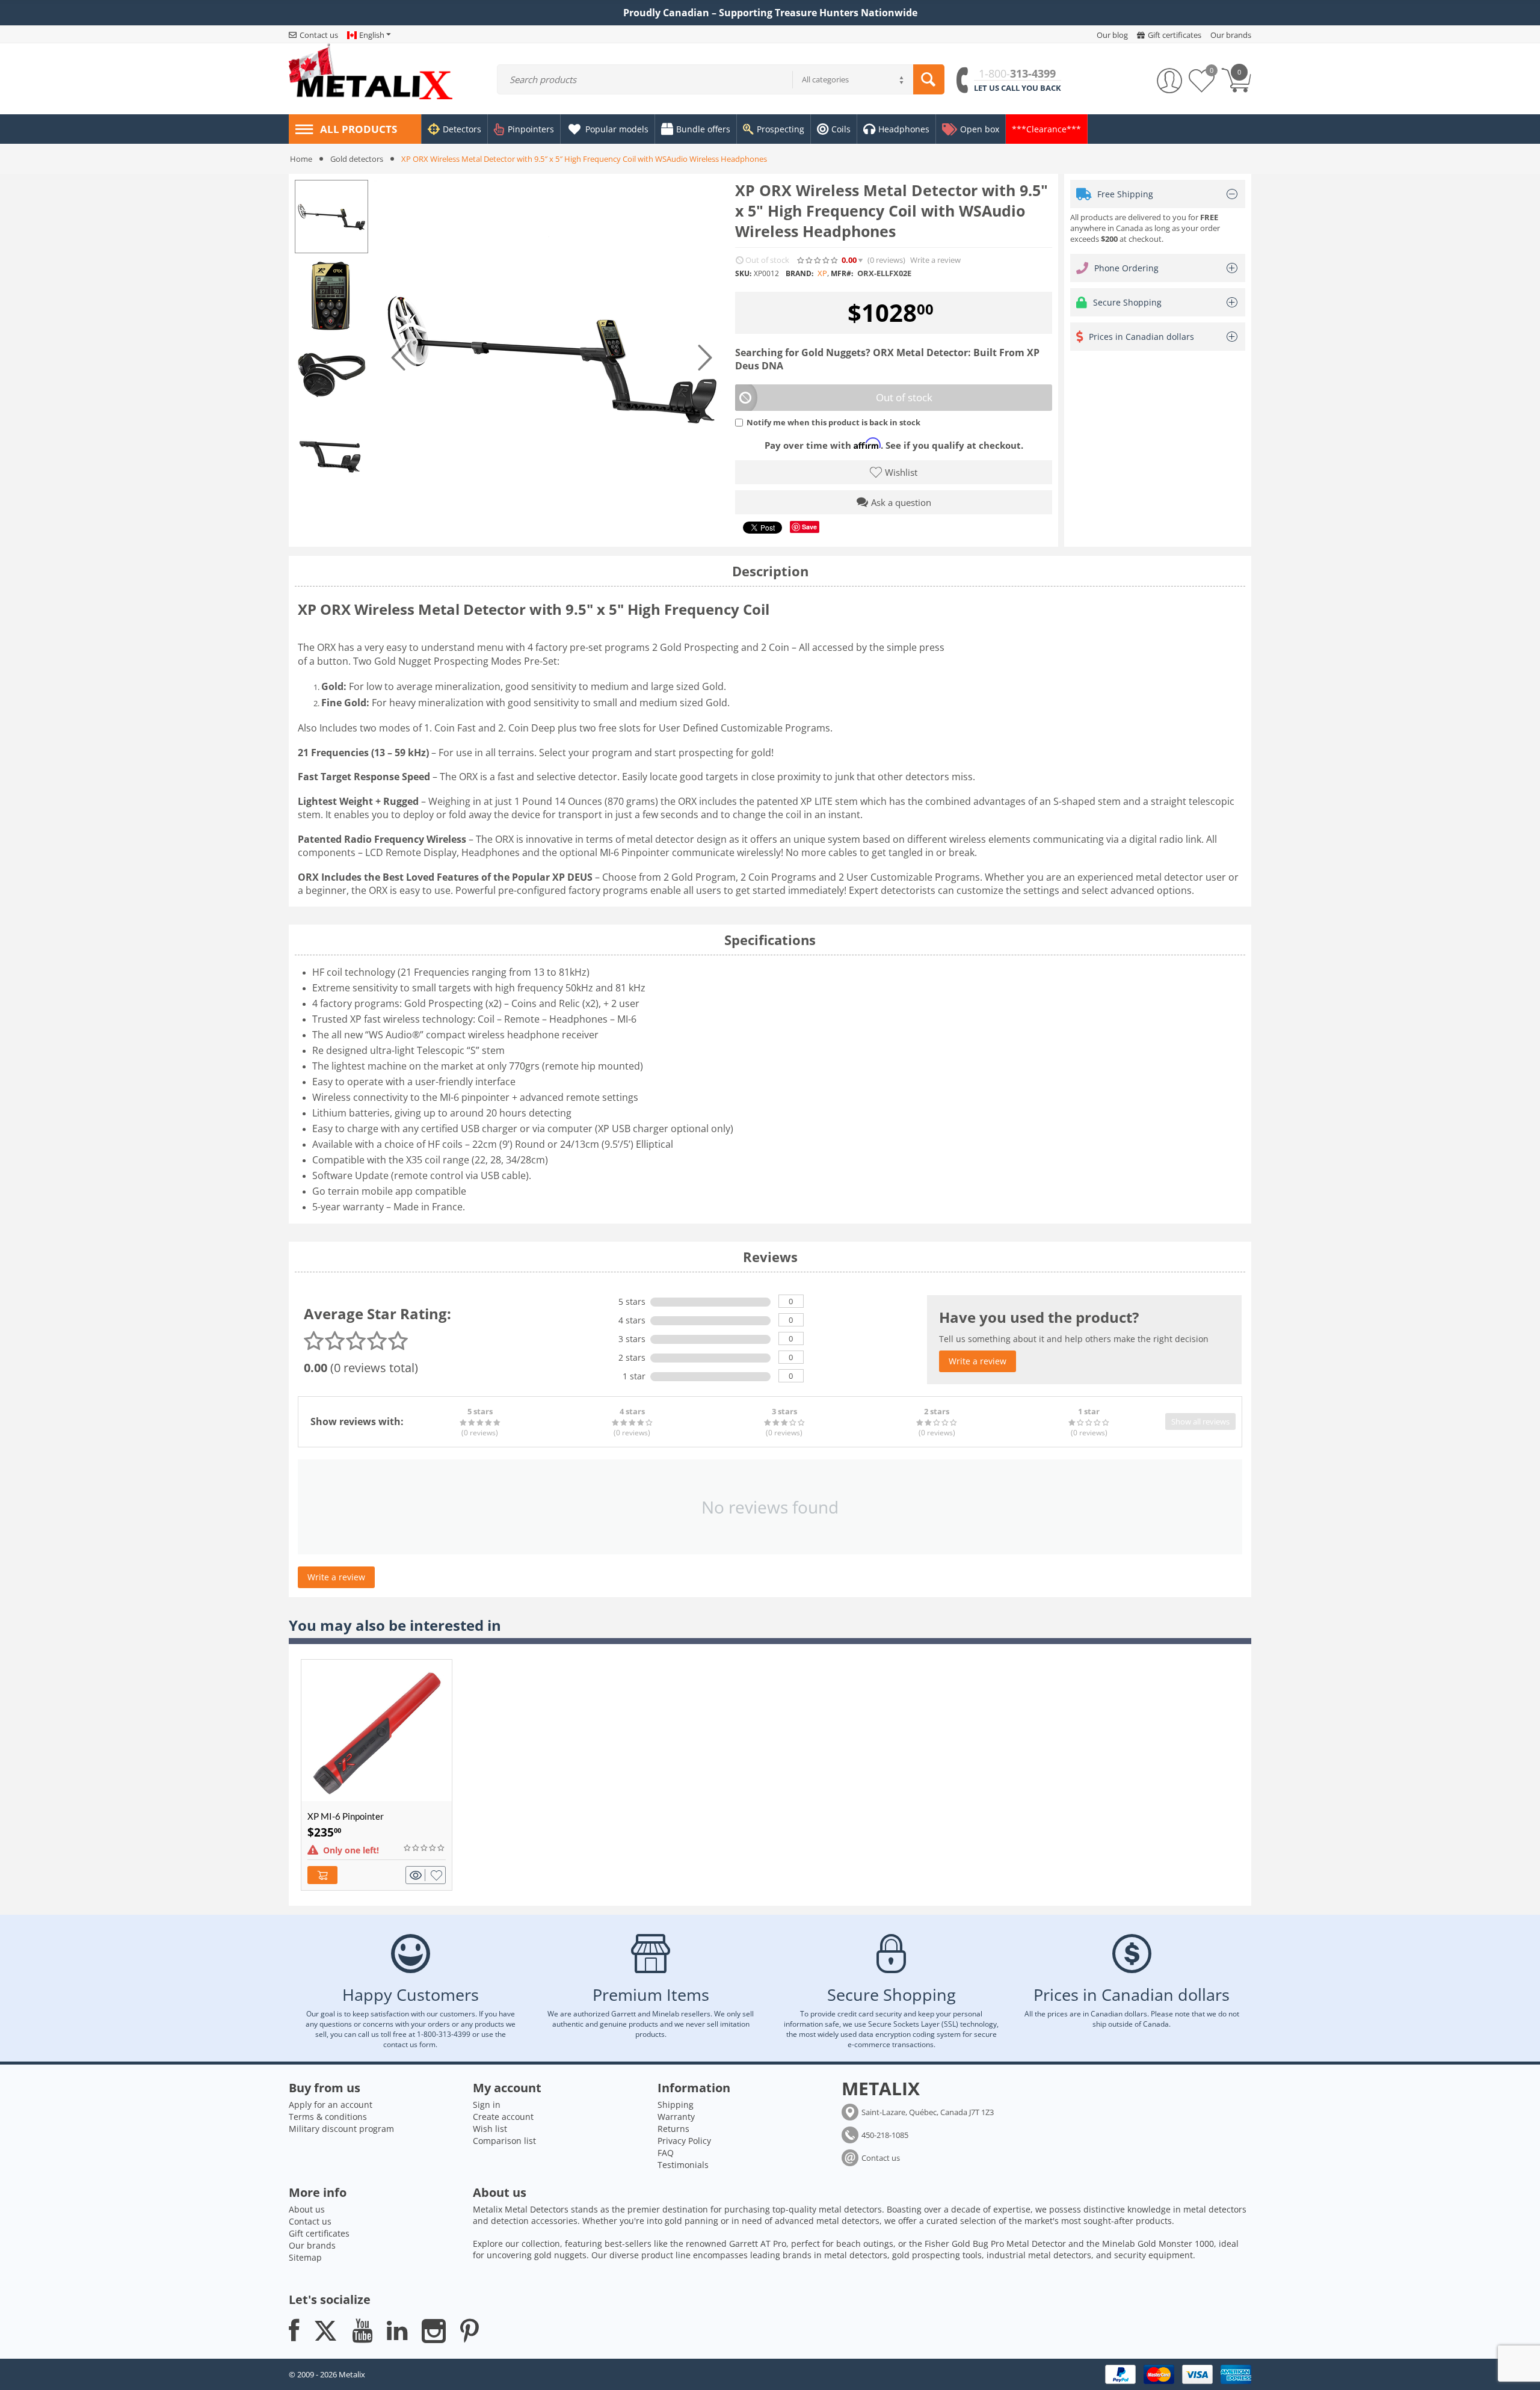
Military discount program (341, 2129)
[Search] (929, 79)
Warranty (676, 2117)
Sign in (487, 2105)
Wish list (490, 2129)
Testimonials (683, 2165)
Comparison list (504, 2141)
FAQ (666, 2153)
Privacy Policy (684, 2141)
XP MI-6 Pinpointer (346, 1816)
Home (301, 159)
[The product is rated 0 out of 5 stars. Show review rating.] (425, 1848)
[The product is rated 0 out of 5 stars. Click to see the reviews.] (818, 260)
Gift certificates (319, 2233)
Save (809, 527)
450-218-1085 (885, 2135)
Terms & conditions (328, 2117)
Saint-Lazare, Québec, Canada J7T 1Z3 (928, 2112)
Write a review (935, 260)
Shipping (676, 2105)
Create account (503, 2117)
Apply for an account (331, 2105)
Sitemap (305, 2257)
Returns (673, 2129)
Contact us (881, 2158)
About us (307, 2209)
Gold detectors (357, 159)
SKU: (743, 273)
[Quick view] (417, 1875)
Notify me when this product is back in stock (833, 422)
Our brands (312, 2245)
